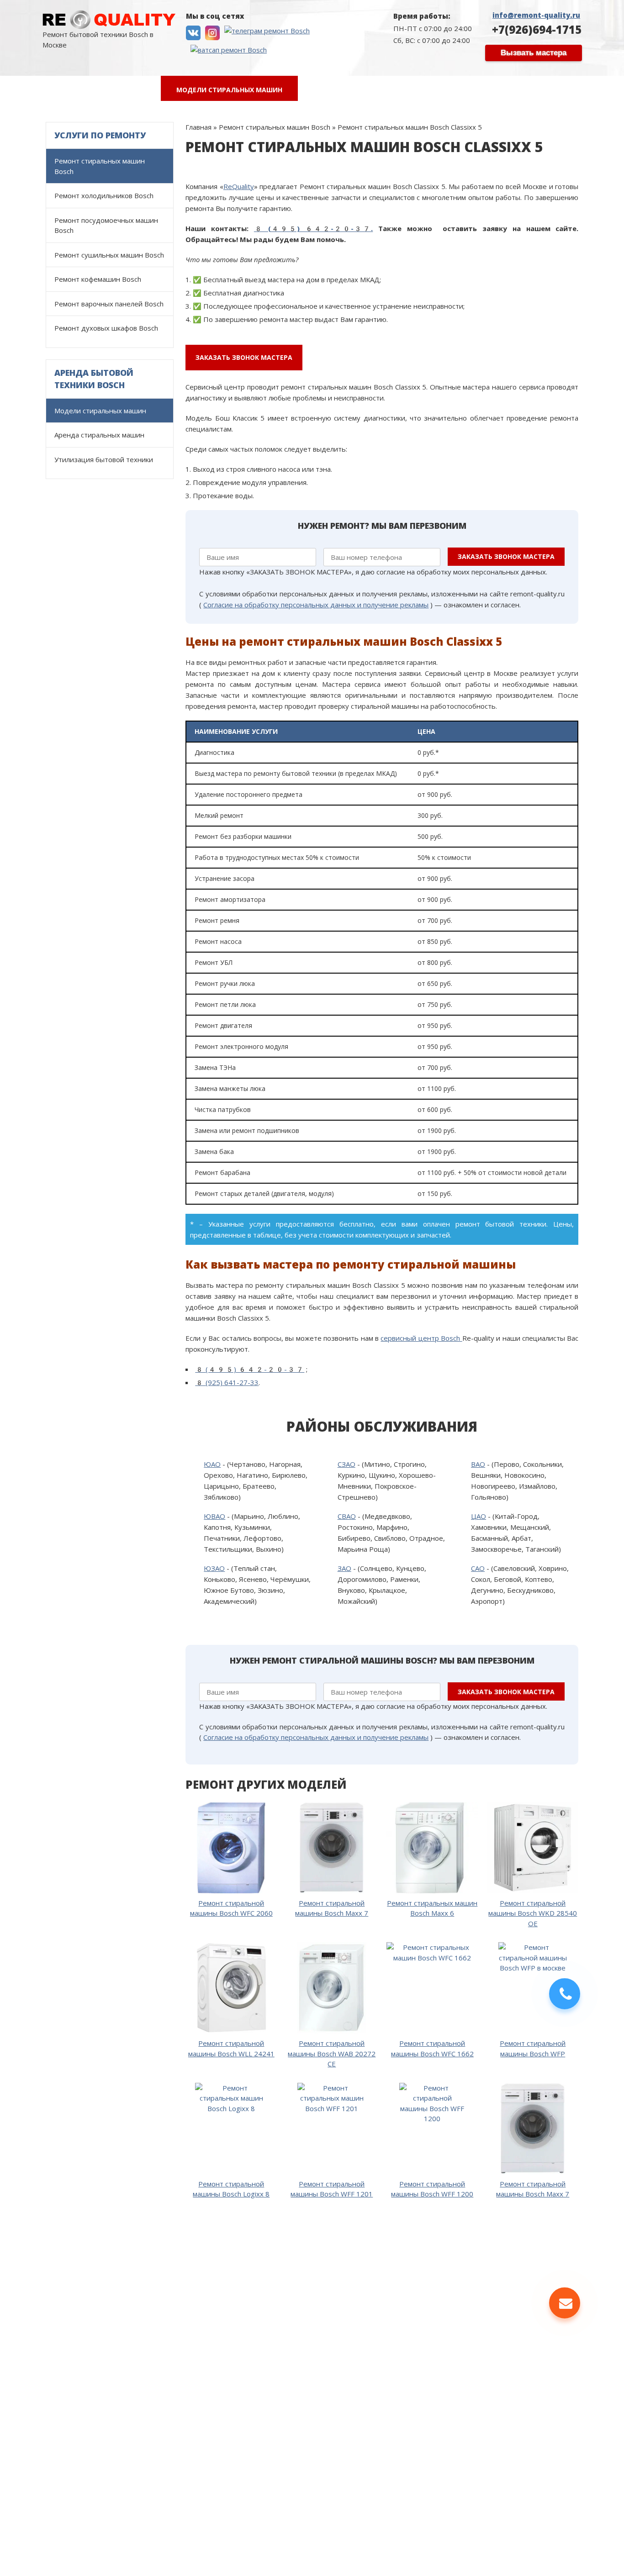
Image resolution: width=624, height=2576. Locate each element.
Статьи (584, 90)
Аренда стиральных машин (99, 435)
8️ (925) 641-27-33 (227, 1382)
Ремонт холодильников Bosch (104, 195)
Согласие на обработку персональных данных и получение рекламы (316, 605)
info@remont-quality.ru (536, 15)
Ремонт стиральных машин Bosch (100, 166)
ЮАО (212, 1464)
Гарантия (391, 90)
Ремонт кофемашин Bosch (98, 279)
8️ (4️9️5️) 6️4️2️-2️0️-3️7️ (250, 1369)
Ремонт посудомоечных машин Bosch (106, 225)
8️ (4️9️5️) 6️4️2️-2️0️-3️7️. (314, 228)
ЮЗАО (214, 1568)
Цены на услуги (116, 90)
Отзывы (328, 90)
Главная (41, 90)
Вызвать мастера (534, 53)
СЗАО (346, 1464)
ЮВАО (214, 1516)
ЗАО (344, 1568)
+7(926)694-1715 (537, 29)
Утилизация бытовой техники (104, 459)
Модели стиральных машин (229, 90)
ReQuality (239, 186)
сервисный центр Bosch (421, 1338)
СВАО (347, 1516)
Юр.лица (456, 90)
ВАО (478, 1464)
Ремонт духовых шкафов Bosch (106, 328)
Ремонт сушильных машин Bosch (109, 255)
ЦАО (479, 1516)
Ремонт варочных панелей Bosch (109, 304)
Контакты (521, 90)
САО (478, 1568)
